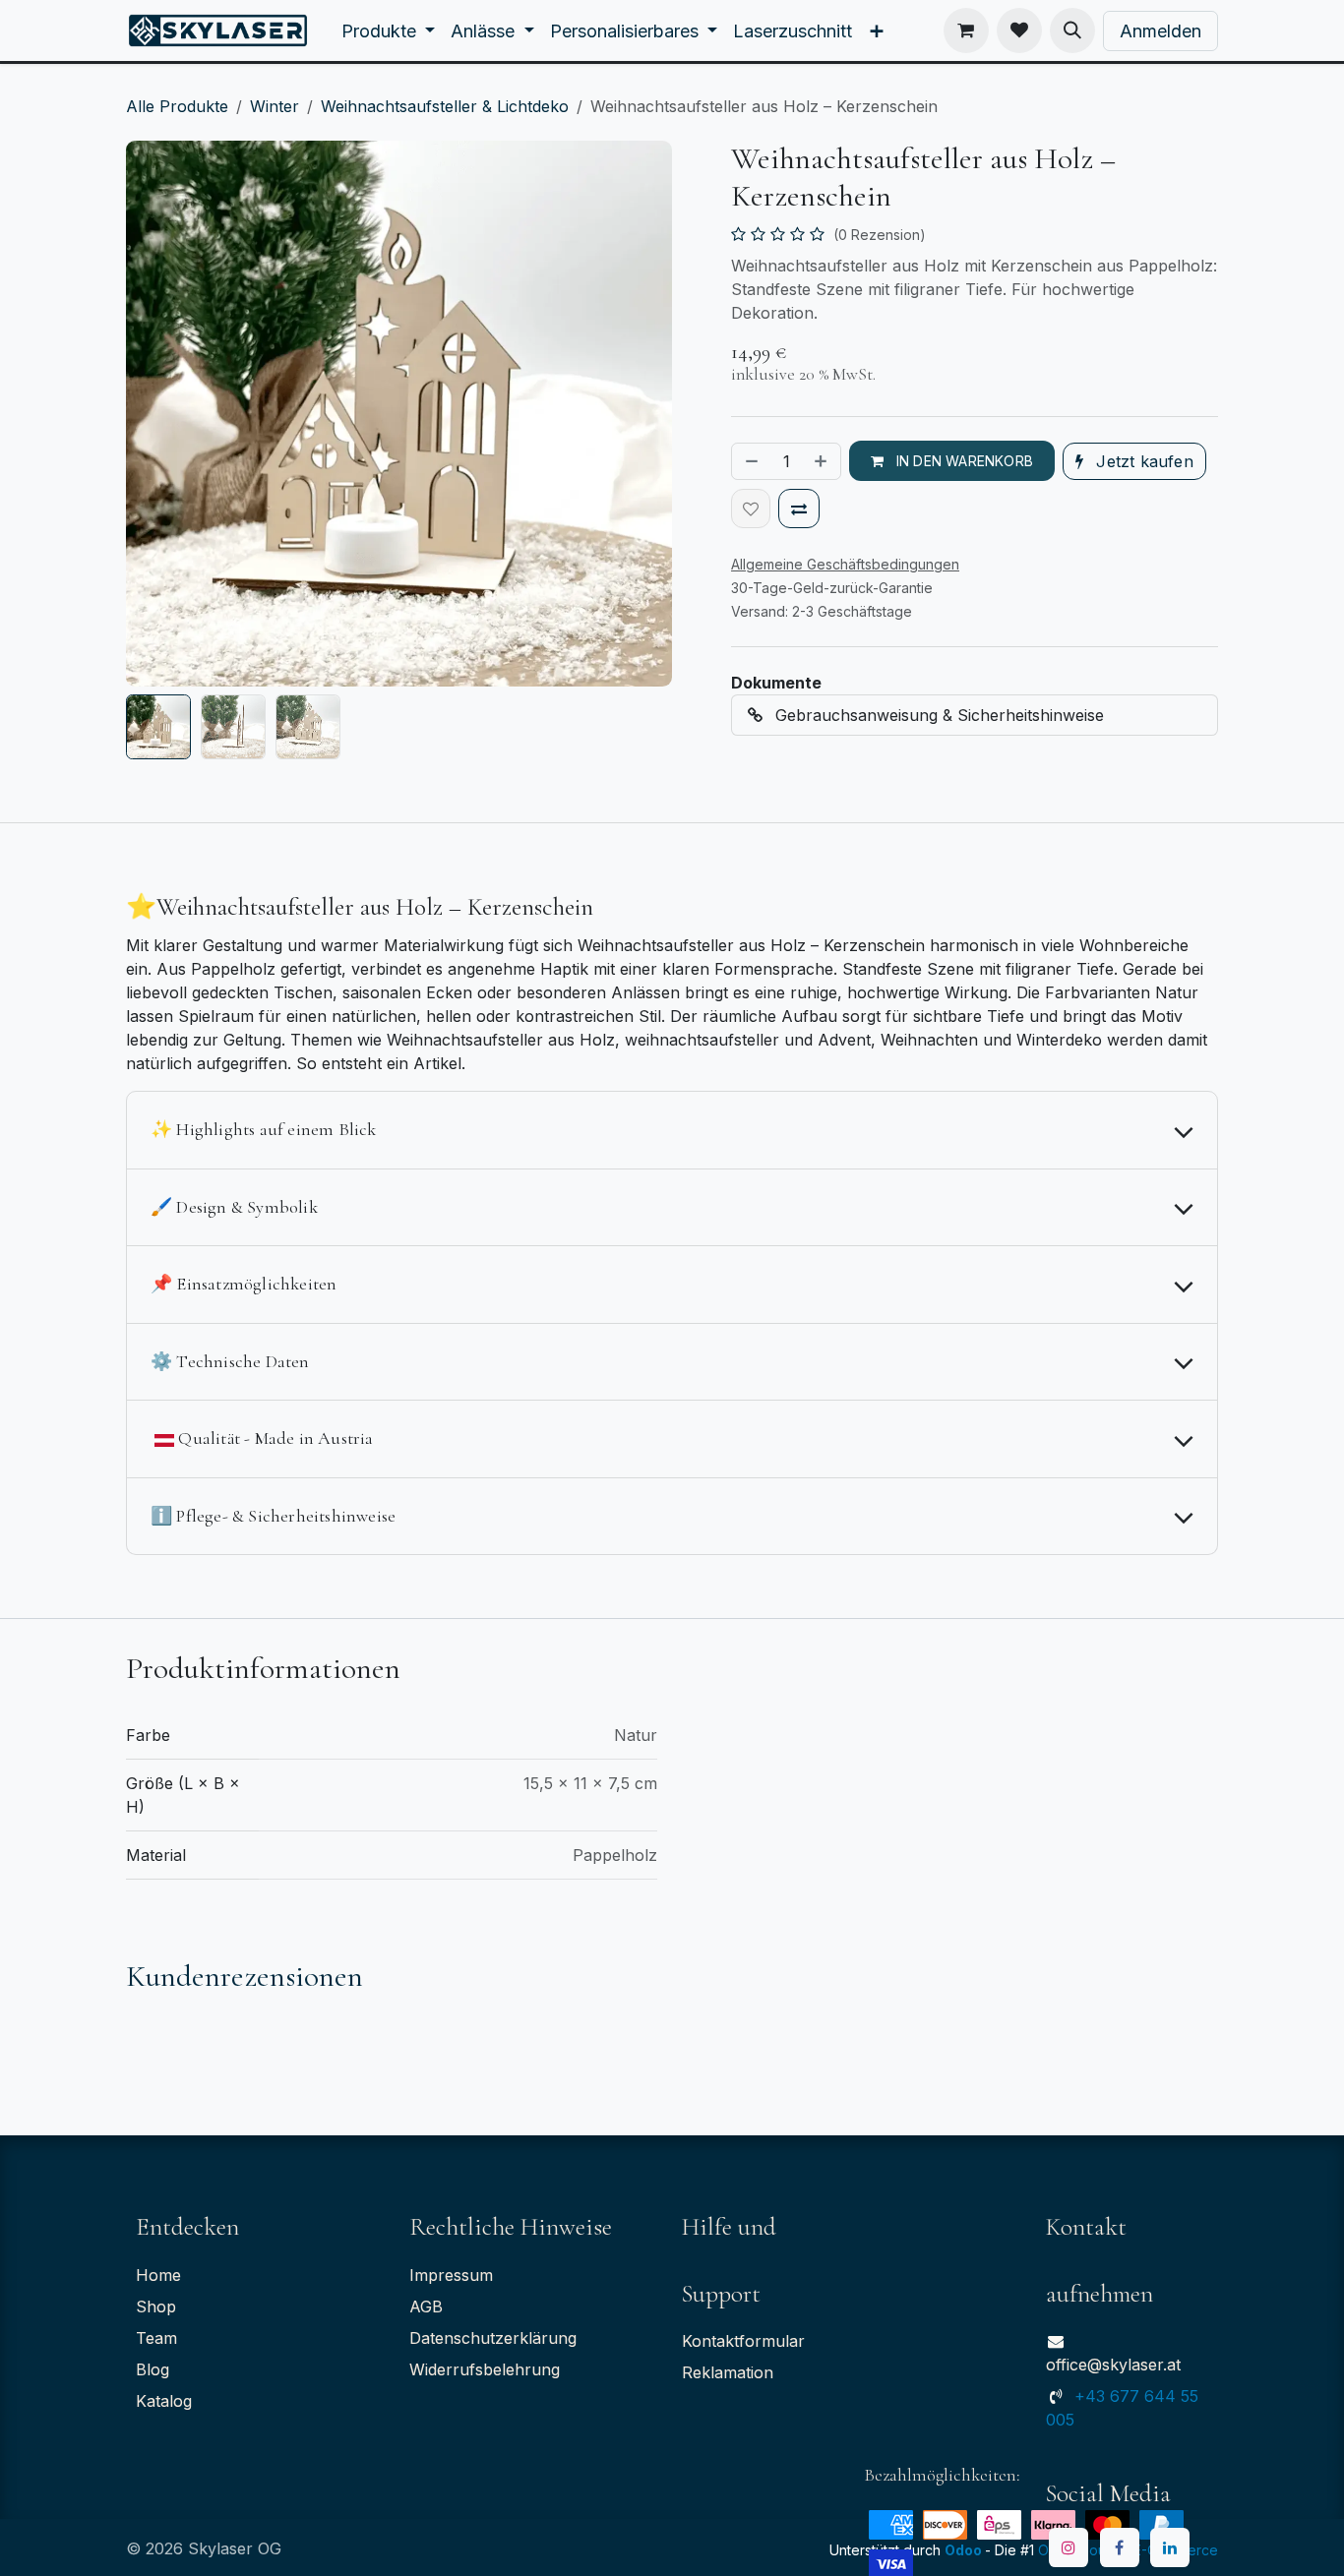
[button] (1072, 30)
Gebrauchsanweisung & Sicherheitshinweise (937, 715)
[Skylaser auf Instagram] (1069, 2547)
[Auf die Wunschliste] (751, 509)
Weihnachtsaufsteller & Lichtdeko (445, 106)
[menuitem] (389, 31)
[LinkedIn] (1170, 2547)
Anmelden (1161, 31)
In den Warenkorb (963, 461)
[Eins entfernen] (750, 461)
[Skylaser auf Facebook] (1120, 2547)
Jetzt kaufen (1142, 461)
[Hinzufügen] (823, 461)
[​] (1019, 30)
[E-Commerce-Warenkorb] (966, 30)
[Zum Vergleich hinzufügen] (799, 509)
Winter (275, 106)
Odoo (965, 2550)
